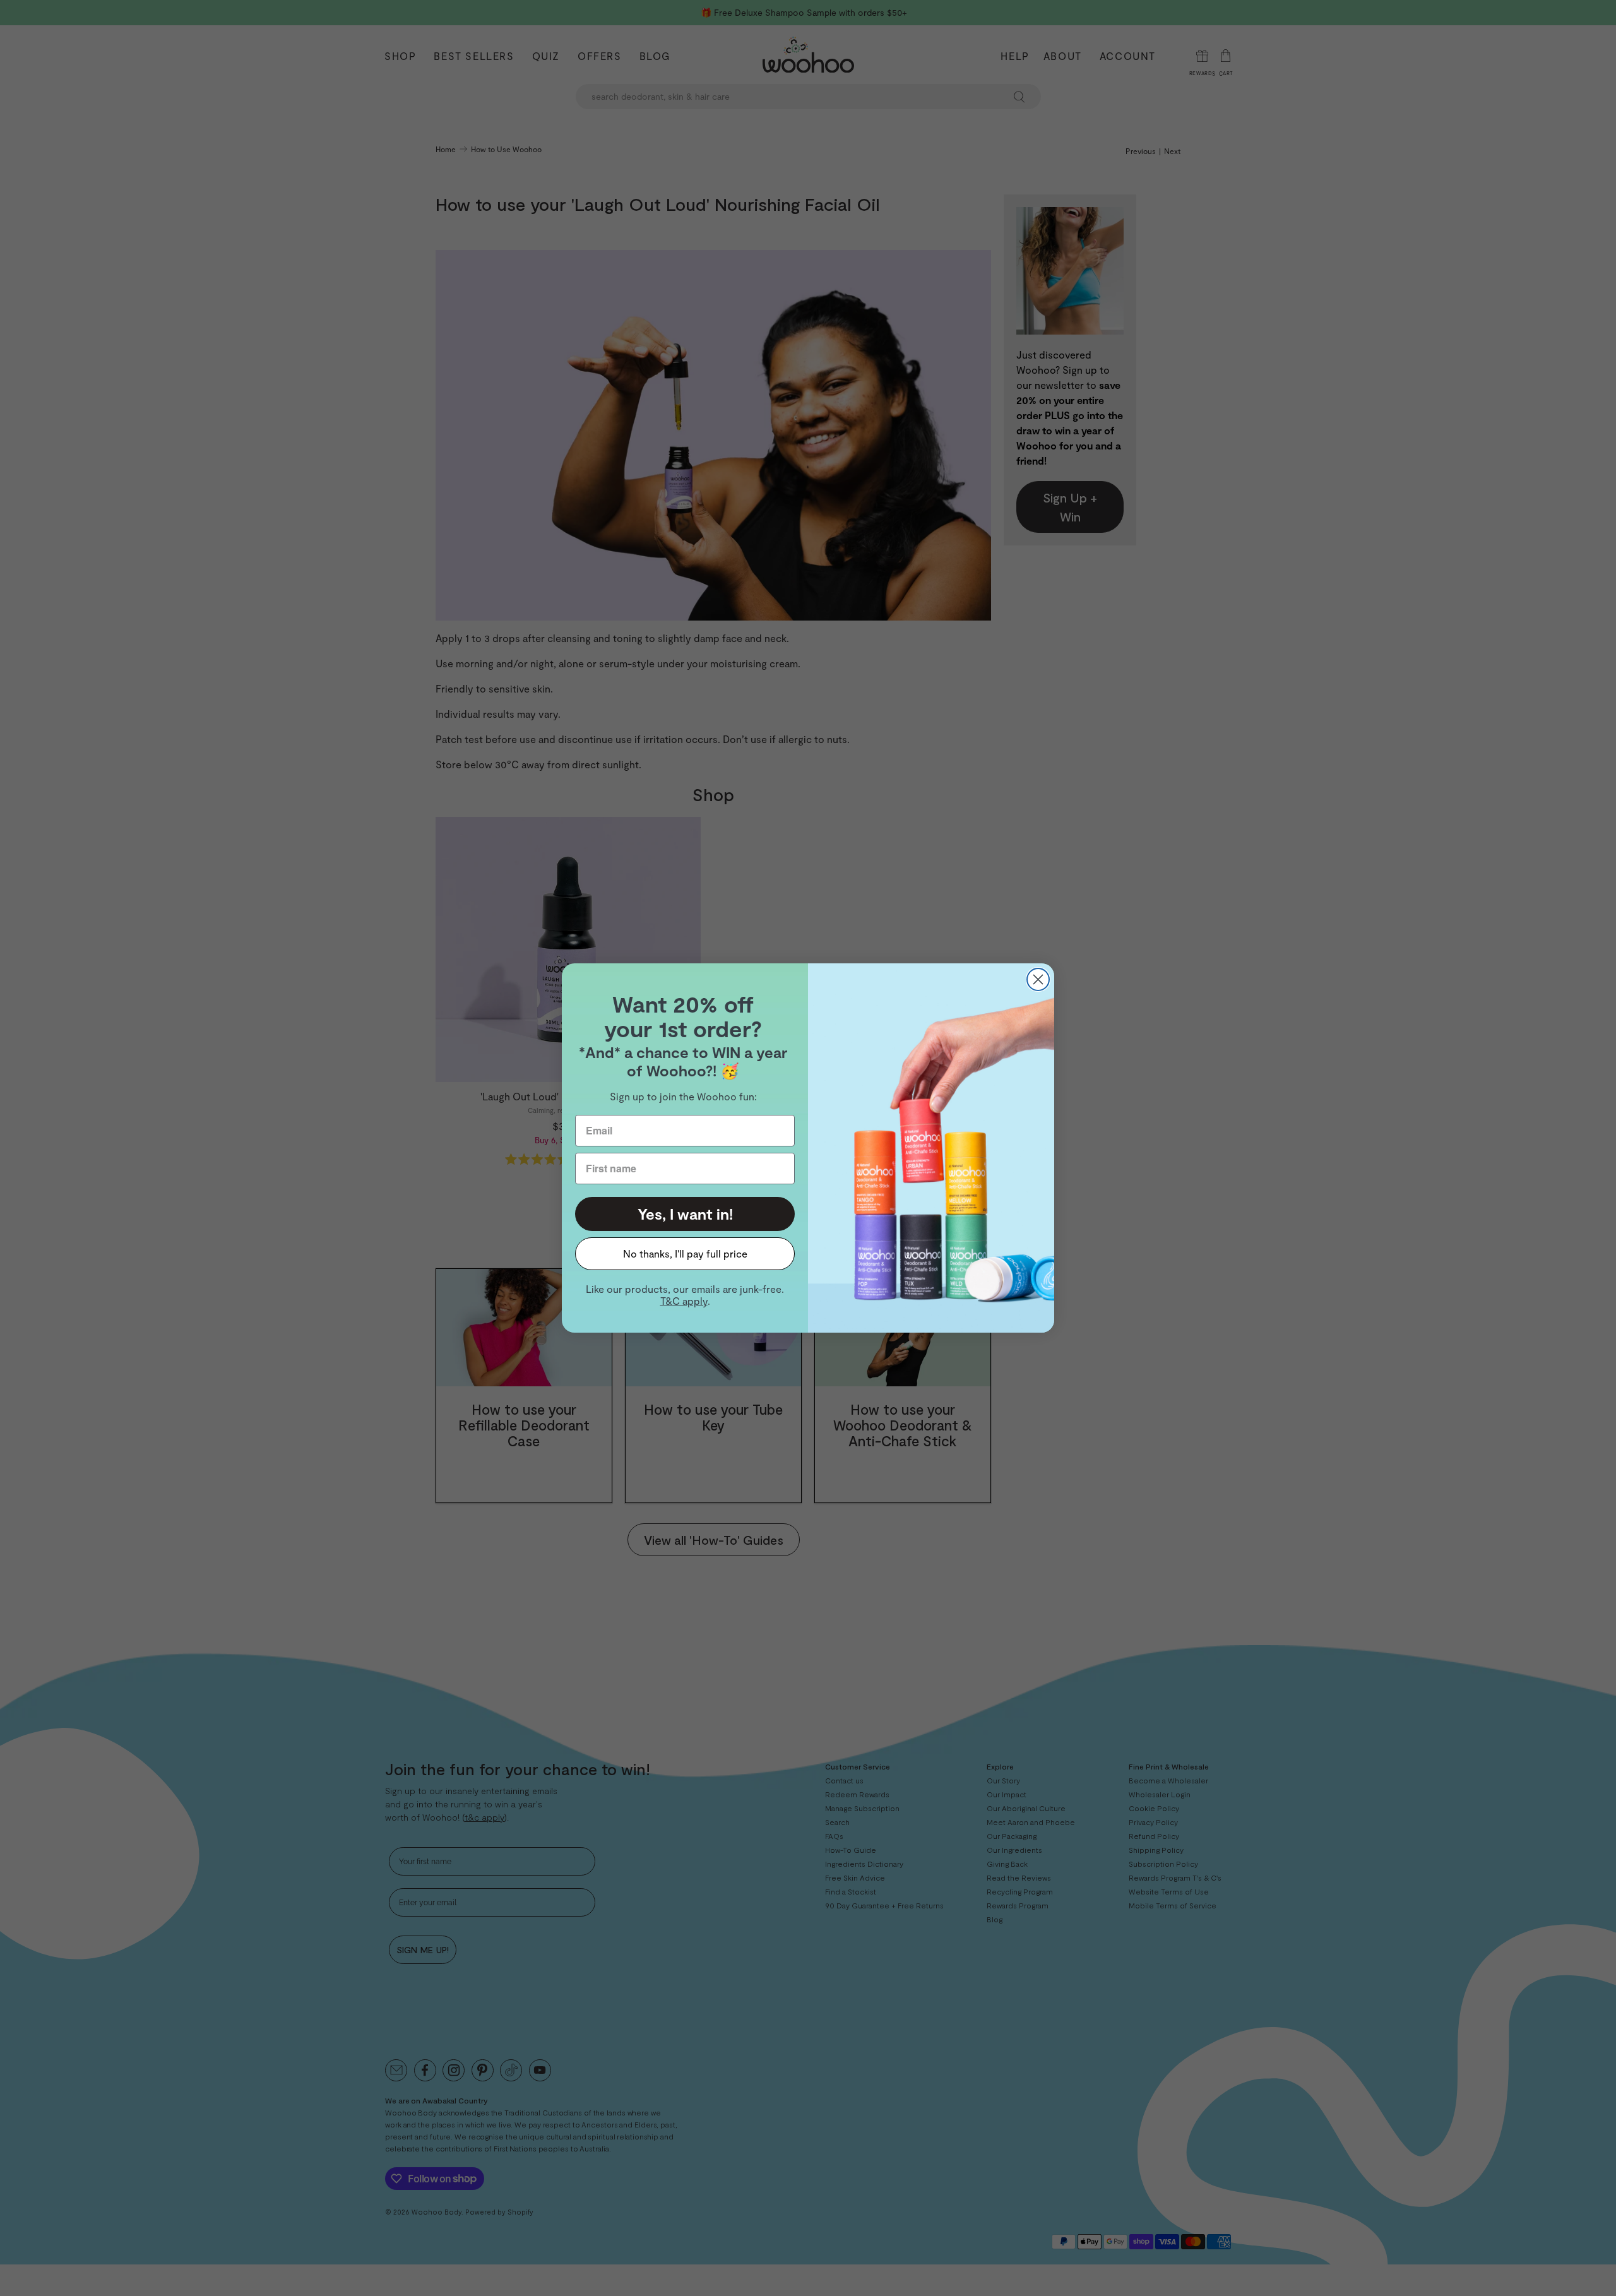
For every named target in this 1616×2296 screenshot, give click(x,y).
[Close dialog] (1038, 979)
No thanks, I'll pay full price (685, 1253)
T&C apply (684, 1301)
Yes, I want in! (685, 1214)
